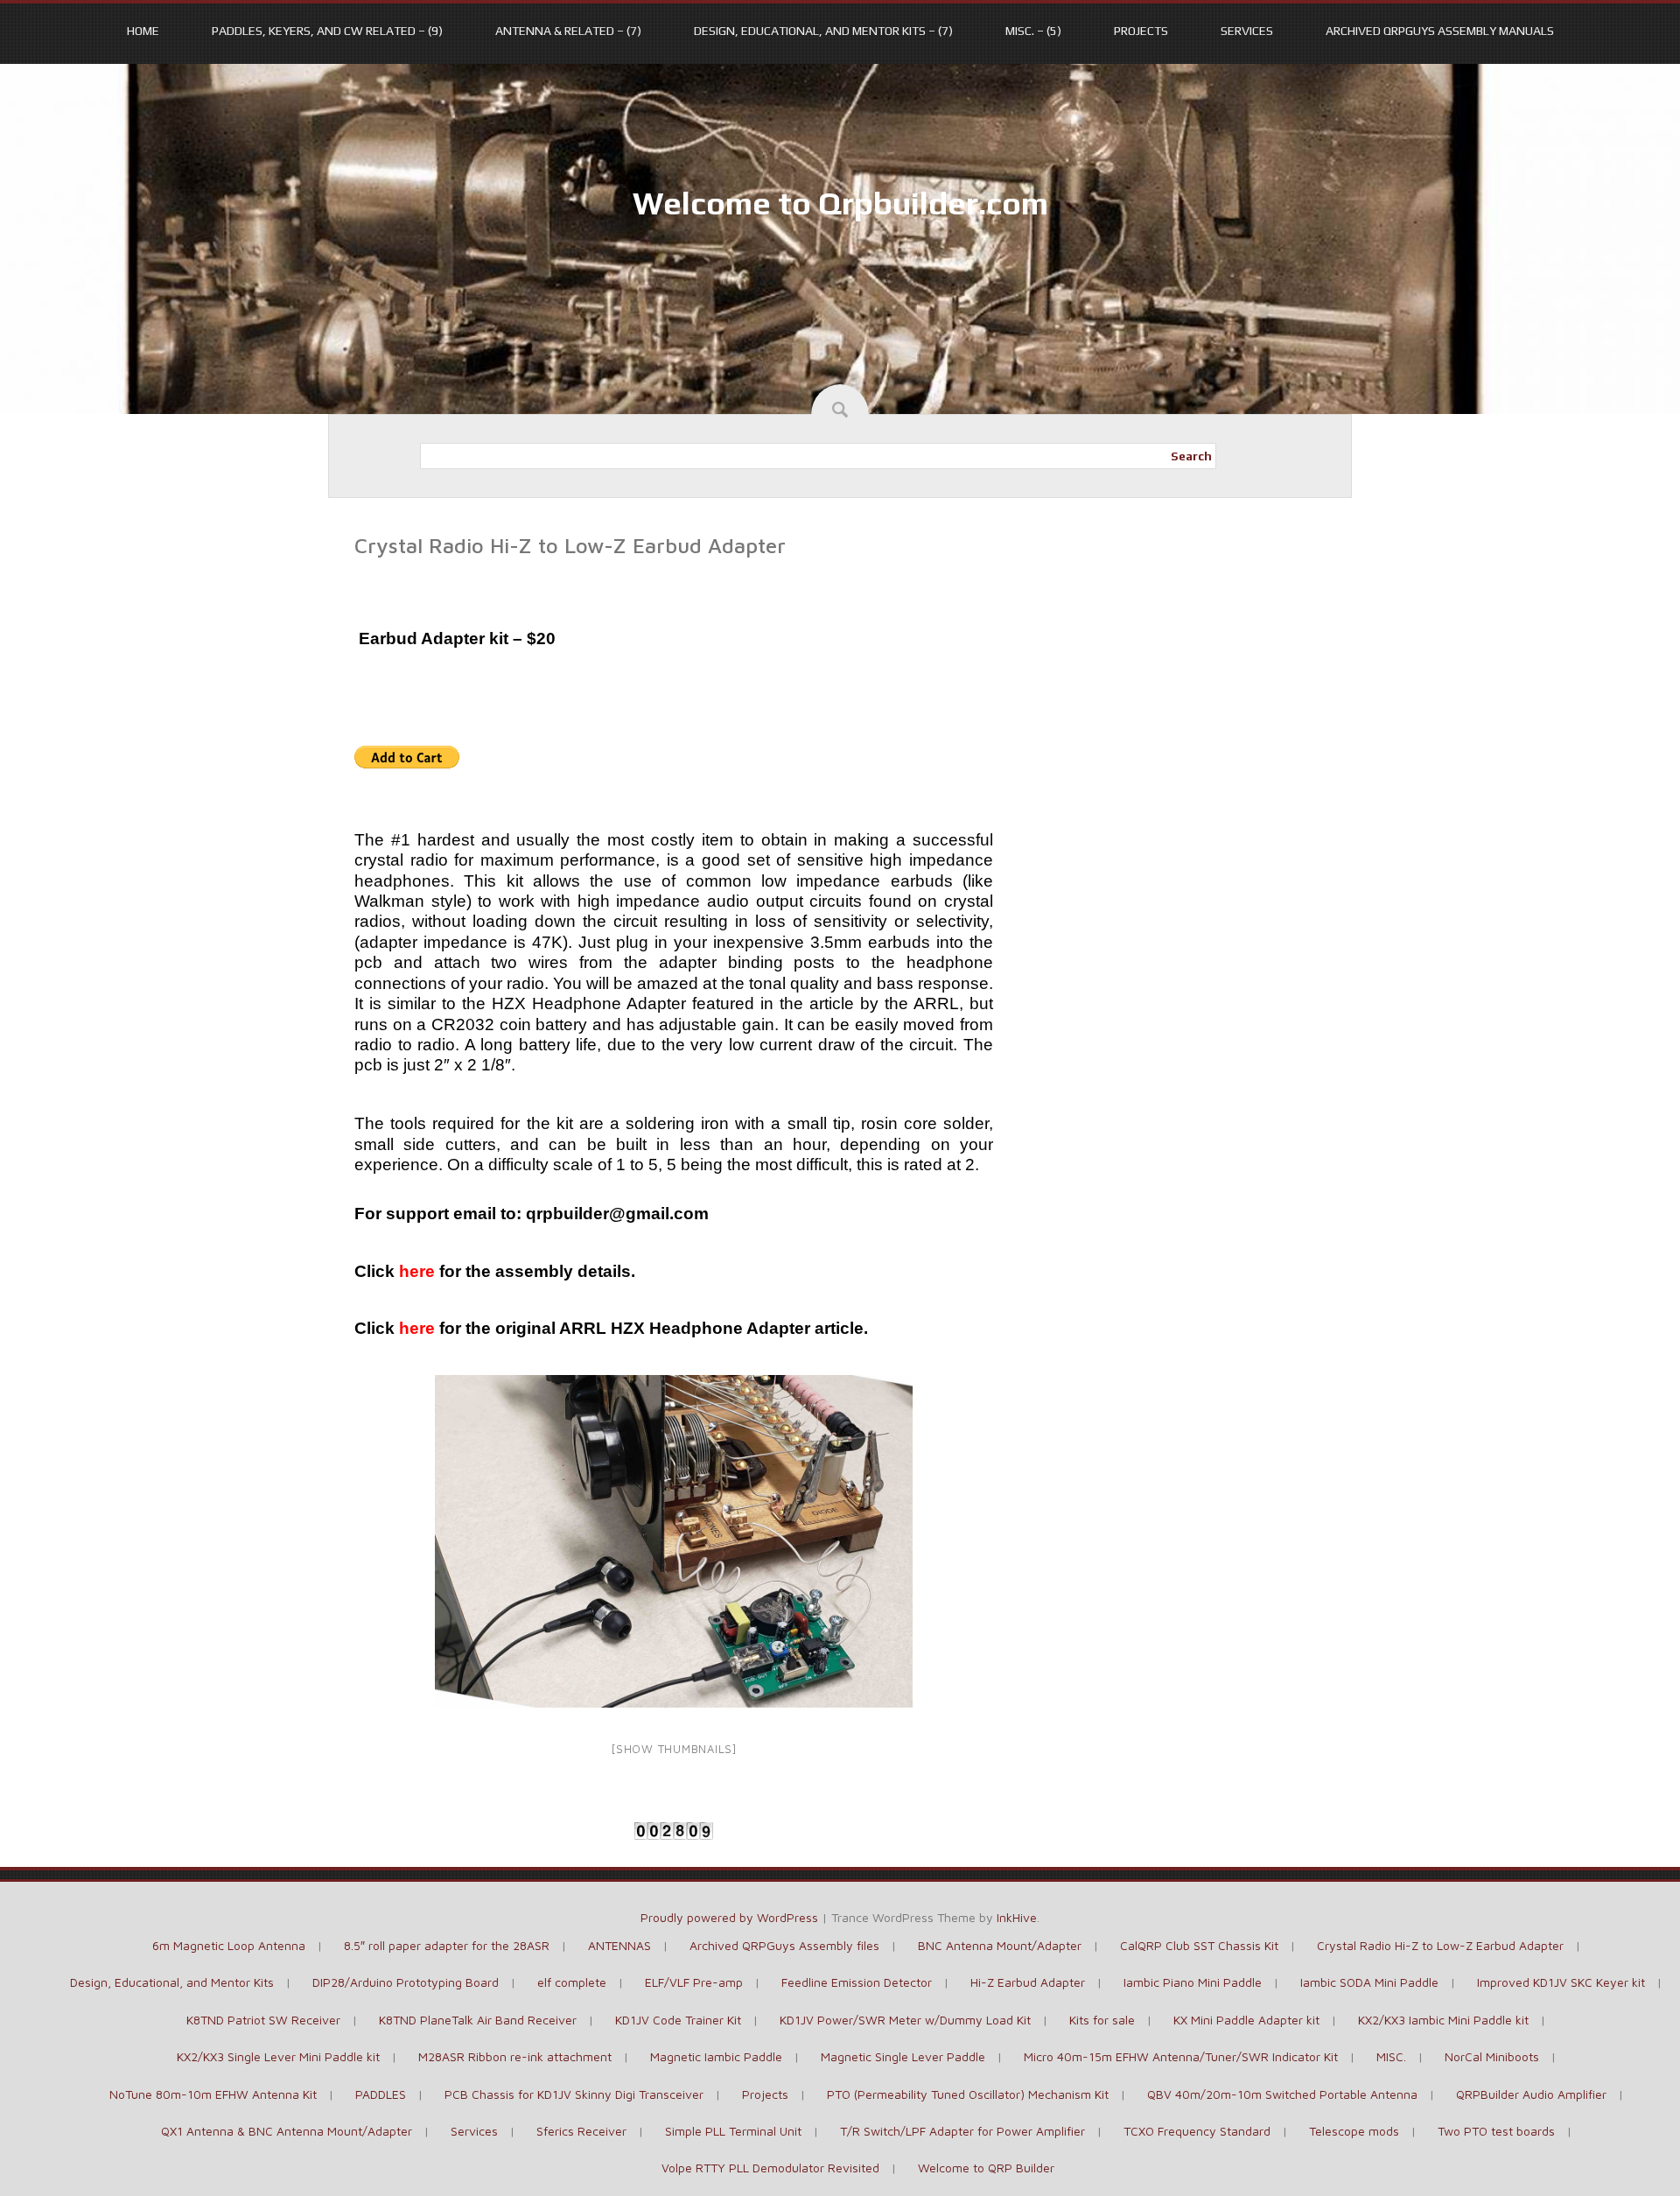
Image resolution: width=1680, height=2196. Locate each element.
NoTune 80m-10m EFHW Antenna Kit (213, 2094)
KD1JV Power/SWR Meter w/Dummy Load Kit (905, 2020)
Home (143, 31)
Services (1247, 31)
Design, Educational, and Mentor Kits (172, 1982)
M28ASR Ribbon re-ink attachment (515, 2056)
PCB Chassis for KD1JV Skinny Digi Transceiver (574, 2094)
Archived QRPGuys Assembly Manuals (1440, 31)
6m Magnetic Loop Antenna (229, 1945)
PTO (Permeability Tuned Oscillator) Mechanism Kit (968, 2094)
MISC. (1391, 2056)
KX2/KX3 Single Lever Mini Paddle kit (278, 2056)
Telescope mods (1354, 2131)
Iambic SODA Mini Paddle (1369, 1982)
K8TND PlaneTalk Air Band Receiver (478, 2020)
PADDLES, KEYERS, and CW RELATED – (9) (327, 31)
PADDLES (381, 2094)
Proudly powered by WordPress (729, 1917)
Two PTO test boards (1496, 2131)
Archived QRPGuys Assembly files (784, 1945)
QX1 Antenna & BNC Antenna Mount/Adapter (287, 2131)
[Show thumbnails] (674, 1749)
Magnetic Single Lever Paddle (903, 2056)
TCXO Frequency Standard (1197, 2131)
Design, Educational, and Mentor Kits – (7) (823, 31)
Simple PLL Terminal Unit (733, 2131)
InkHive (1017, 1917)
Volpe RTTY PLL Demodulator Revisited (770, 2168)
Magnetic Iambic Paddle (716, 2056)
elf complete (572, 1982)
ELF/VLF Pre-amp (694, 1982)
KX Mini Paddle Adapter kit (1246, 2020)
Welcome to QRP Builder (986, 2168)
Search (1191, 456)
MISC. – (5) (1033, 31)
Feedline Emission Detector (857, 1982)
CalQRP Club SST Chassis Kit (1199, 1945)
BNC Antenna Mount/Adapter (1000, 1945)
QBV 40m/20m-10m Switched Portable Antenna (1282, 2094)
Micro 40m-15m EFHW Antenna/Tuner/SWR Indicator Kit (1181, 2056)
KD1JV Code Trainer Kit (678, 2020)
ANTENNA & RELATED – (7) (568, 31)
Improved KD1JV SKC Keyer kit (1561, 1982)
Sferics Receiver (581, 2131)
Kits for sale (1102, 2020)
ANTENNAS (619, 1945)
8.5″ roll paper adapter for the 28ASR (447, 1945)
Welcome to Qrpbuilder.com (840, 203)
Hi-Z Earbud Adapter (1028, 1982)
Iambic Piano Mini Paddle (1193, 1982)
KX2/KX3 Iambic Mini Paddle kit (1443, 2020)
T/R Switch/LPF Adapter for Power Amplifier (962, 2131)
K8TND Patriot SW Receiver (263, 2020)
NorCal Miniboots (1492, 2056)
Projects (1141, 31)
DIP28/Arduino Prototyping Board (406, 1982)
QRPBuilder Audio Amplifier (1531, 2094)
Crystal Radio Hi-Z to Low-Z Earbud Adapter (1440, 1945)
